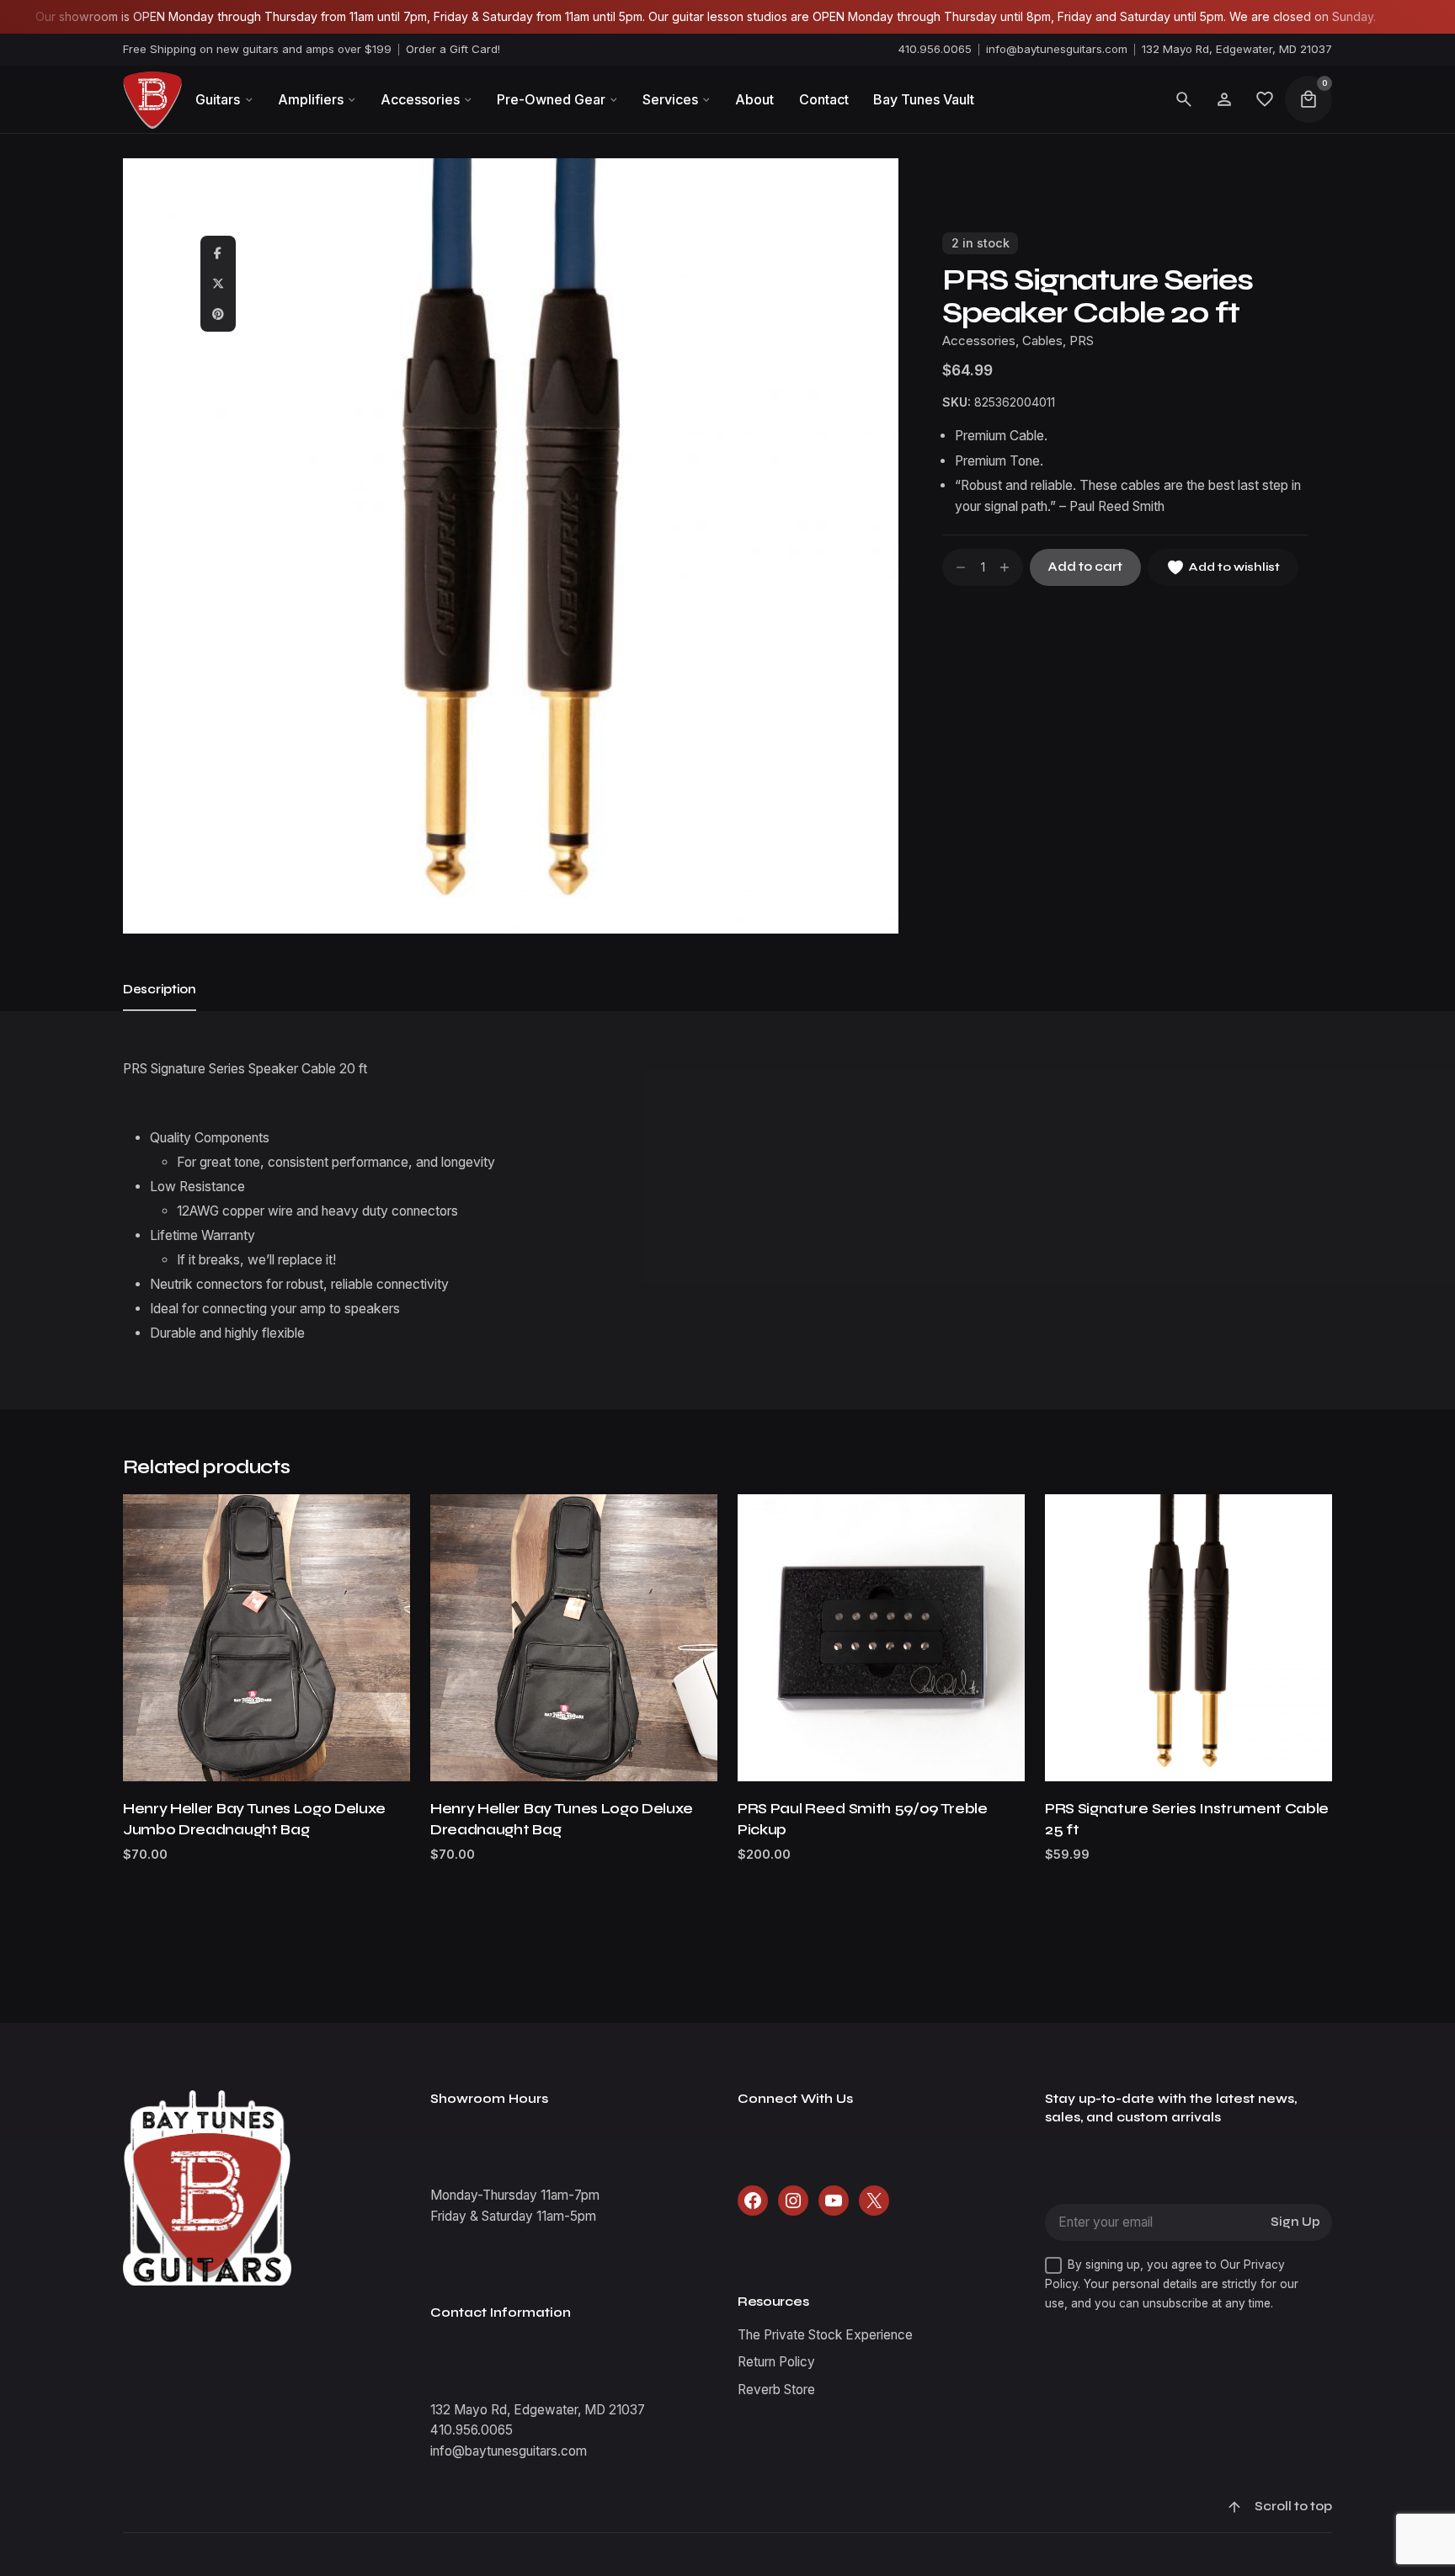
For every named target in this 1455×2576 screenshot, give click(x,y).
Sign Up (1295, 2222)
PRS (1082, 341)
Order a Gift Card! (453, 49)
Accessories (979, 341)
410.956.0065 (935, 49)
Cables (1042, 341)
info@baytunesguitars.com (1057, 49)
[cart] (1308, 99)
